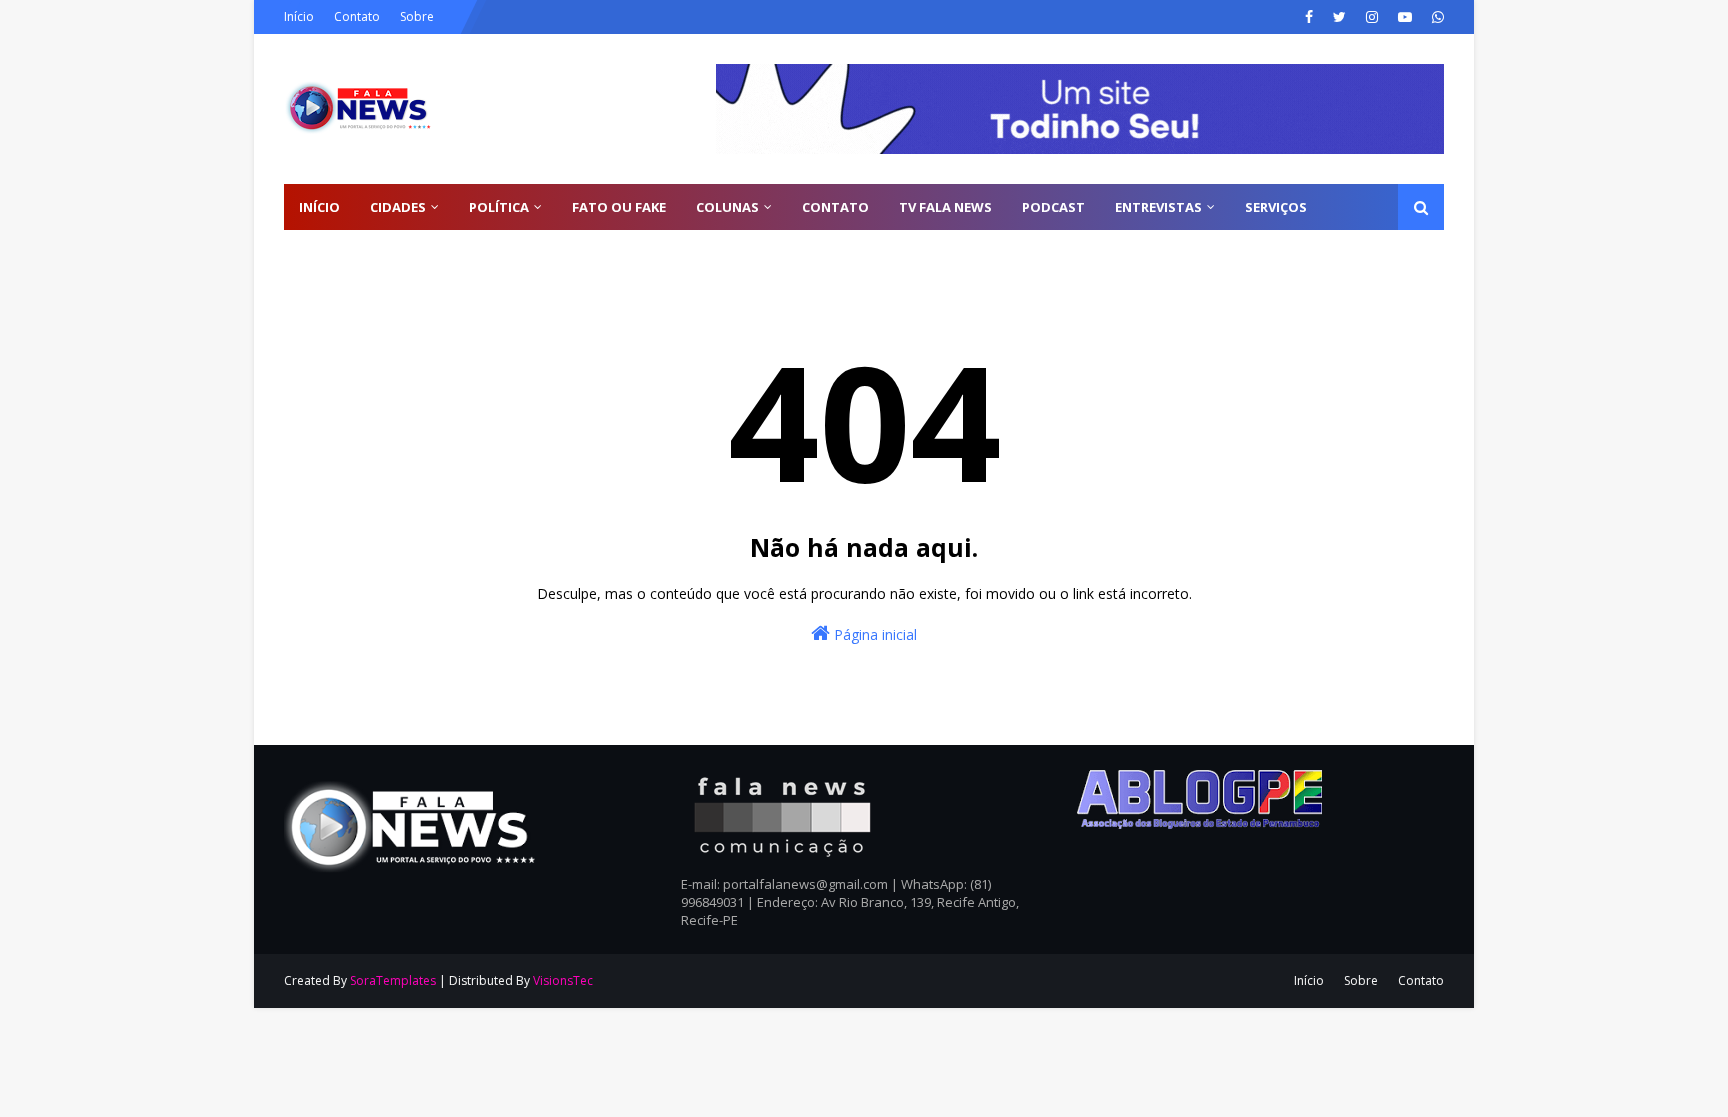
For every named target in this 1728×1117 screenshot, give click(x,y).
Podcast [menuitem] (1053, 207)
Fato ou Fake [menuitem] (619, 207)
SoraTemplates (393, 980)
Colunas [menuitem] (727, 207)
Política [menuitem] (499, 207)
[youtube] (1405, 17)
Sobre (417, 16)
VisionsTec (563, 980)
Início (299, 16)
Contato (357, 16)
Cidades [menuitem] (398, 207)
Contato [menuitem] (835, 207)
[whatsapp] (1435, 17)
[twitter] (1339, 17)
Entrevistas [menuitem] (1158, 207)
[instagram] (1372, 17)
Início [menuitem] (319, 207)
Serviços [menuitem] (1276, 207)
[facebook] (1309, 17)
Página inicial (873, 634)
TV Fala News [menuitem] (945, 207)
